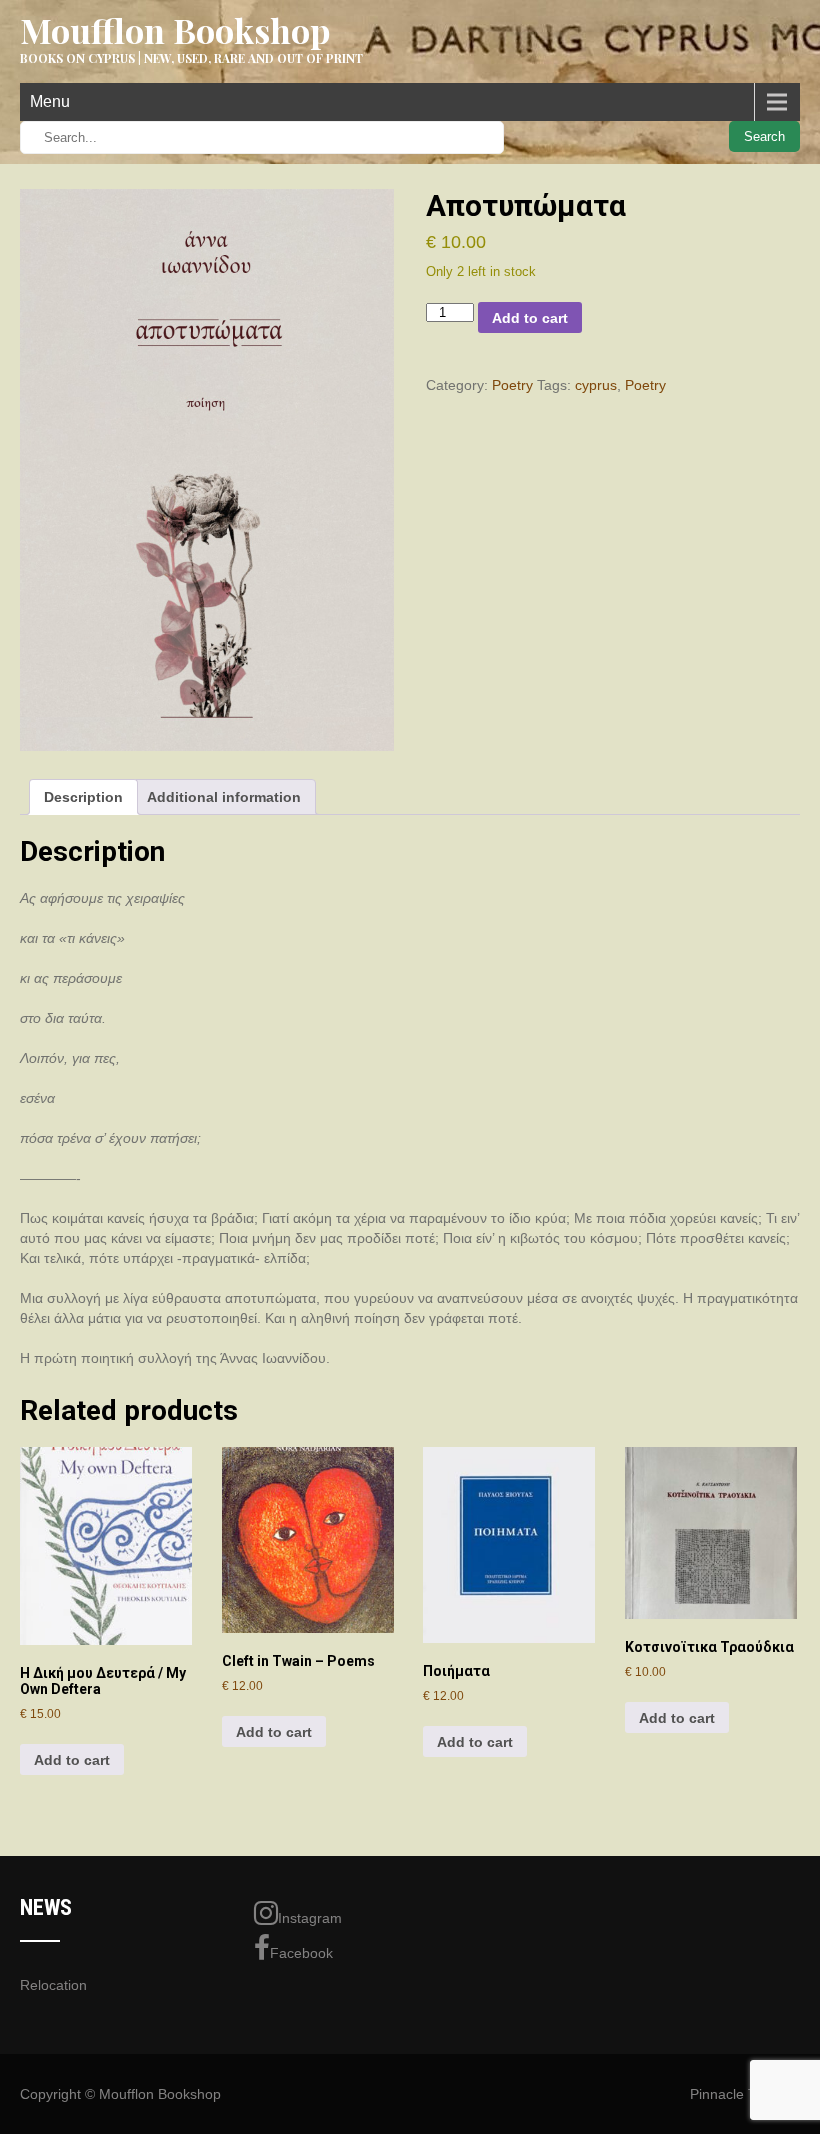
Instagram (310, 1918)
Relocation (53, 1985)
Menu (50, 101)
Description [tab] (83, 797)
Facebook (301, 1953)
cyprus (596, 385)
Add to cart (530, 318)
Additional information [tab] (224, 797)
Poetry (512, 385)
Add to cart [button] (72, 1760)
